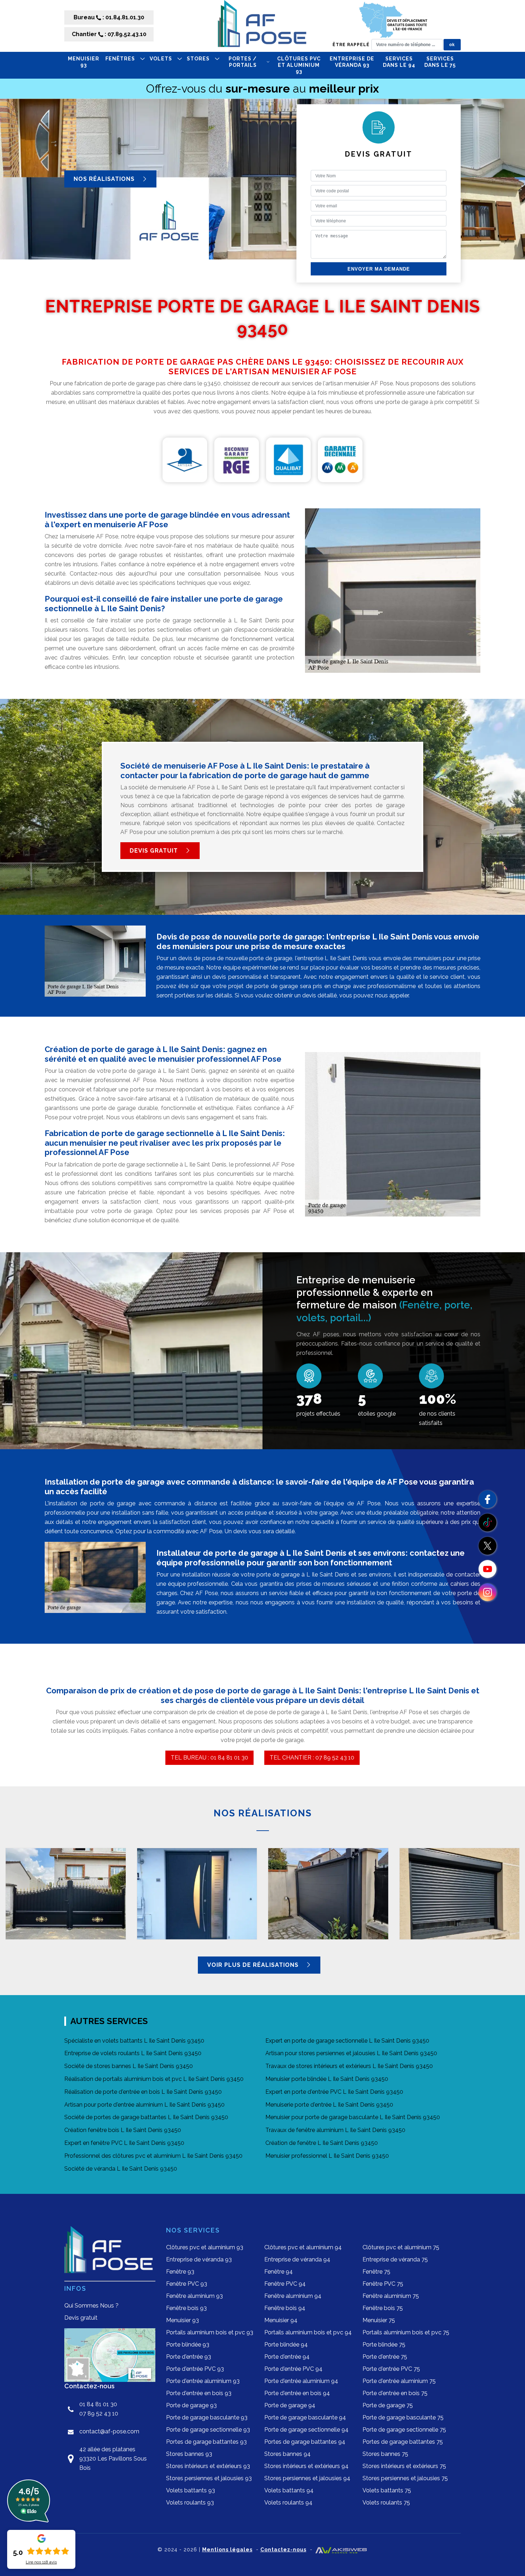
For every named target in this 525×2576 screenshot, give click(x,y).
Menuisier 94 (281, 2320)
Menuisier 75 (379, 2320)
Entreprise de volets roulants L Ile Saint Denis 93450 (133, 2053)
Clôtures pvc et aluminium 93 (299, 65)
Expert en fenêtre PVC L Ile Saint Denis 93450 (124, 2143)
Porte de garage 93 (191, 2405)
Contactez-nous (283, 2550)
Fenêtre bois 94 (285, 2308)
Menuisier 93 (84, 62)
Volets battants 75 (387, 2490)
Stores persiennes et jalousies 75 (405, 2478)
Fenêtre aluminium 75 (391, 2296)
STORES (198, 59)
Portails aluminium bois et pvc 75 (406, 2332)
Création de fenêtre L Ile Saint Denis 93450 (322, 2143)
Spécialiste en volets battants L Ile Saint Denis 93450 (134, 2041)
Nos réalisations (105, 179)
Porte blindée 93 (188, 2345)
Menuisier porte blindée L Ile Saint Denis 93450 (327, 2079)
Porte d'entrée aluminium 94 (301, 2381)
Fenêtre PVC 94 (285, 2284)
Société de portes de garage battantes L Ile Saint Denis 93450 (146, 2117)
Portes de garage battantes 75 (403, 2442)
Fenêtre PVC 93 (187, 2284)
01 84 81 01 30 (98, 2404)
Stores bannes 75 (385, 2454)
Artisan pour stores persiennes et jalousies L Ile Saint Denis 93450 (351, 2053)
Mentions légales (227, 2550)
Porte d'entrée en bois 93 (199, 2393)
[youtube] (487, 1569)
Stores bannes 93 (189, 2454)
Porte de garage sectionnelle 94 (306, 2430)
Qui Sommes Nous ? (91, 2306)
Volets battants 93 (191, 2490)
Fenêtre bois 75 (383, 2308)
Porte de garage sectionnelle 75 (404, 2430)
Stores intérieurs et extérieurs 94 (306, 2466)
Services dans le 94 (399, 62)
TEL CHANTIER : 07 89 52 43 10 (312, 1758)
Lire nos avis (41, 2562)
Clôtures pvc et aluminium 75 (401, 2247)
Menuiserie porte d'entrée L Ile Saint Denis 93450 (329, 2105)
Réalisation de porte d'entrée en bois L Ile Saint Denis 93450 (143, 2092)
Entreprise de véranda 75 (395, 2259)
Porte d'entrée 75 (385, 2357)
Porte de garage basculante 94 (305, 2417)
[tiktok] (487, 1523)
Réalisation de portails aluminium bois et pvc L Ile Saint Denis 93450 (154, 2079)
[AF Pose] (262, 26)
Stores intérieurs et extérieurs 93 (208, 2466)
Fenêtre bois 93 (186, 2308)
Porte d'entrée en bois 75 (395, 2393)
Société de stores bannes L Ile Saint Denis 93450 (129, 2066)
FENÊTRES (120, 59)
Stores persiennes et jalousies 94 (307, 2478)
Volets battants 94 (289, 2490)
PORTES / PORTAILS (243, 62)
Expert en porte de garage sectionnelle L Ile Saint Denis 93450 (347, 2041)
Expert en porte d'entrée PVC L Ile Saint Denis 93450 (334, 2092)
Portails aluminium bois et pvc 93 (210, 2332)
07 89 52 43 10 (99, 2414)
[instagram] (487, 1592)
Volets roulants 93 (190, 2503)
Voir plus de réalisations (254, 1965)
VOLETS (161, 59)
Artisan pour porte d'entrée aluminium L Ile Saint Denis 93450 (144, 2105)
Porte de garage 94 (290, 2405)
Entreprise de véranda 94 (297, 2259)
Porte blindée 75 (384, 2345)
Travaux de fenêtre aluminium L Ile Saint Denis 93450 (335, 2130)
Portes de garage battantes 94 (305, 2442)
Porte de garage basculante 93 (207, 2417)
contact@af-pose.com (109, 2431)
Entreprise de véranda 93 (352, 62)
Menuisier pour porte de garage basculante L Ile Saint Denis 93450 (353, 2117)
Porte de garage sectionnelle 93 (208, 2430)
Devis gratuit (155, 851)
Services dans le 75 (440, 62)
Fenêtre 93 (180, 2272)
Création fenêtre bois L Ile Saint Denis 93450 (123, 2130)
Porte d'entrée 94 (287, 2357)
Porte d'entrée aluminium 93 (203, 2381)
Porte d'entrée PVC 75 (391, 2369)
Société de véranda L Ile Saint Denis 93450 (121, 2169)
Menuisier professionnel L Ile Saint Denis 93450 (327, 2156)
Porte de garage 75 (388, 2405)
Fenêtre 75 (376, 2272)
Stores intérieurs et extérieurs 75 (404, 2466)
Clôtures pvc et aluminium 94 (303, 2247)
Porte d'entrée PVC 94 (293, 2369)
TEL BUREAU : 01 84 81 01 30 (209, 1758)
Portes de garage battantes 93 (206, 2442)
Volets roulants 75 (386, 2503)
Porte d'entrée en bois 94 (297, 2393)
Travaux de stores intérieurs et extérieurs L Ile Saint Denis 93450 (349, 2066)
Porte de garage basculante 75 (403, 2417)
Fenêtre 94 (279, 2272)
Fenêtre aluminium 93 (194, 2296)
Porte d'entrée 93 (189, 2357)
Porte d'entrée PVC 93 (195, 2369)
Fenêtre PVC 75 (383, 2284)
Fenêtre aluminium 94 (293, 2296)
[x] (487, 1546)
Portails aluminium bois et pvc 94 (308, 2332)
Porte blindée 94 (286, 2345)
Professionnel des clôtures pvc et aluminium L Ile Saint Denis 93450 (153, 2156)
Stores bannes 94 (287, 2454)
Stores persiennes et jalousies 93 (209, 2478)
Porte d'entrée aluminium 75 (399, 2381)
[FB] (487, 1499)
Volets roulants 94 (288, 2503)
